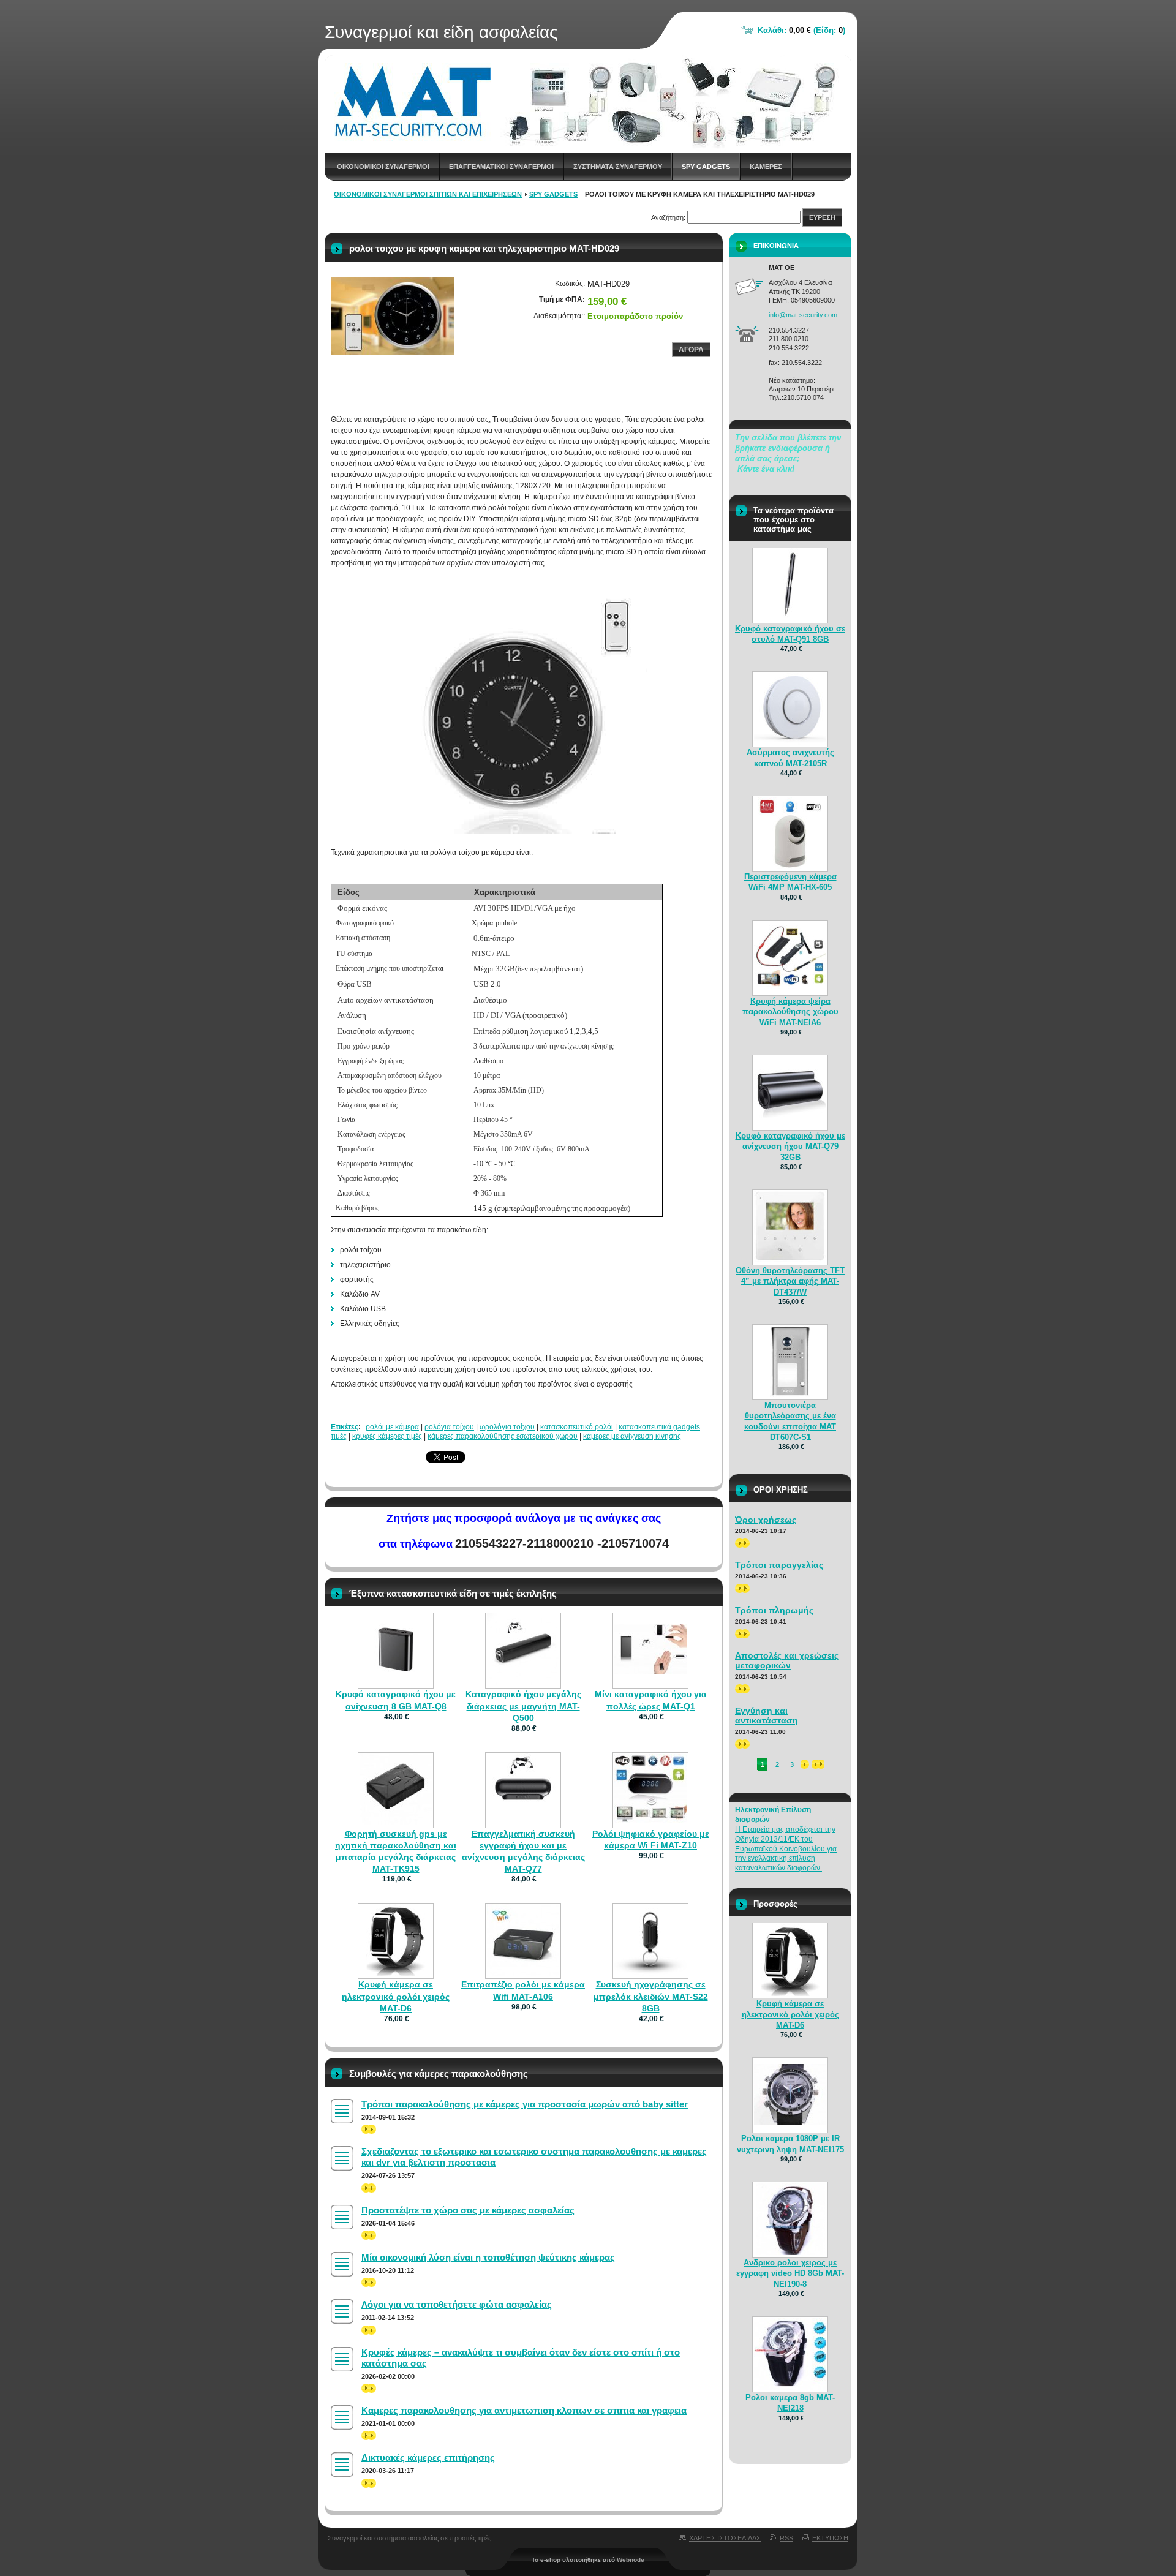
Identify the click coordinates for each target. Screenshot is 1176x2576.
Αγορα (691, 350)
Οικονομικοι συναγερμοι (383, 167)
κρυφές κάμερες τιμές (387, 1436)
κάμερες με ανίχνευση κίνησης (632, 1436)
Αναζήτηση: (668, 217)
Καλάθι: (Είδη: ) (801, 30)
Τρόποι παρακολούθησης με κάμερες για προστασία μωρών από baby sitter (525, 2104)
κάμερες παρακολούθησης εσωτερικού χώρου (503, 1436)
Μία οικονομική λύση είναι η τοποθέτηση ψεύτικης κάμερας (488, 2257)
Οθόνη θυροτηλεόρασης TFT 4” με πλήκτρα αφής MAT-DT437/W (790, 1281)
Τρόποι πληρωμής (774, 1610)
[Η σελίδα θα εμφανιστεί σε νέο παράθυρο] (393, 316)
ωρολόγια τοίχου (507, 1427)
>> (366, 2129)
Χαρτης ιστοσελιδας (725, 2538)
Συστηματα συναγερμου (618, 167)
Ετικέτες (345, 1427)
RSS (786, 2538)
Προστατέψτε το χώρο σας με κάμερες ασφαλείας (468, 2210)
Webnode (631, 2560)
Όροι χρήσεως (766, 1520)
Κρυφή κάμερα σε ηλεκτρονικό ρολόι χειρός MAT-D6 (396, 1996)
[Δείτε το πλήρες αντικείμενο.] (396, 1683)
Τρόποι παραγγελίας (779, 1565)
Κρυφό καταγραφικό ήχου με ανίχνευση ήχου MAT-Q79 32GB (790, 1146)
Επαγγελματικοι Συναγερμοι (501, 167)
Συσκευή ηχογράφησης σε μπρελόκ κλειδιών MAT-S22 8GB (651, 1996)
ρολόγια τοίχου (449, 1427)
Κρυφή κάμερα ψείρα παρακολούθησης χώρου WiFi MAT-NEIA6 (790, 1011)
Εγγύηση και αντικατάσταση (767, 1715)
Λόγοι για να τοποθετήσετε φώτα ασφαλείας (457, 2304)
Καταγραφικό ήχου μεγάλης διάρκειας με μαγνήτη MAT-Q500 (523, 1706)
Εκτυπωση (830, 2538)
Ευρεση (822, 217)
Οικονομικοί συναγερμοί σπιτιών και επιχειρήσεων (428, 194)
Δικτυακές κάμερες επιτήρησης (428, 2457)
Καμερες (766, 167)
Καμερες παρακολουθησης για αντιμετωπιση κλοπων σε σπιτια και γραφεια (524, 2410)
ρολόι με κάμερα (392, 1427)
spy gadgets (706, 167)
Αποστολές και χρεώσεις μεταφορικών (787, 1660)
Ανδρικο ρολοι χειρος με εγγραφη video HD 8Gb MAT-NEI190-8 (790, 2273)
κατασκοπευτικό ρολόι (577, 1427)
